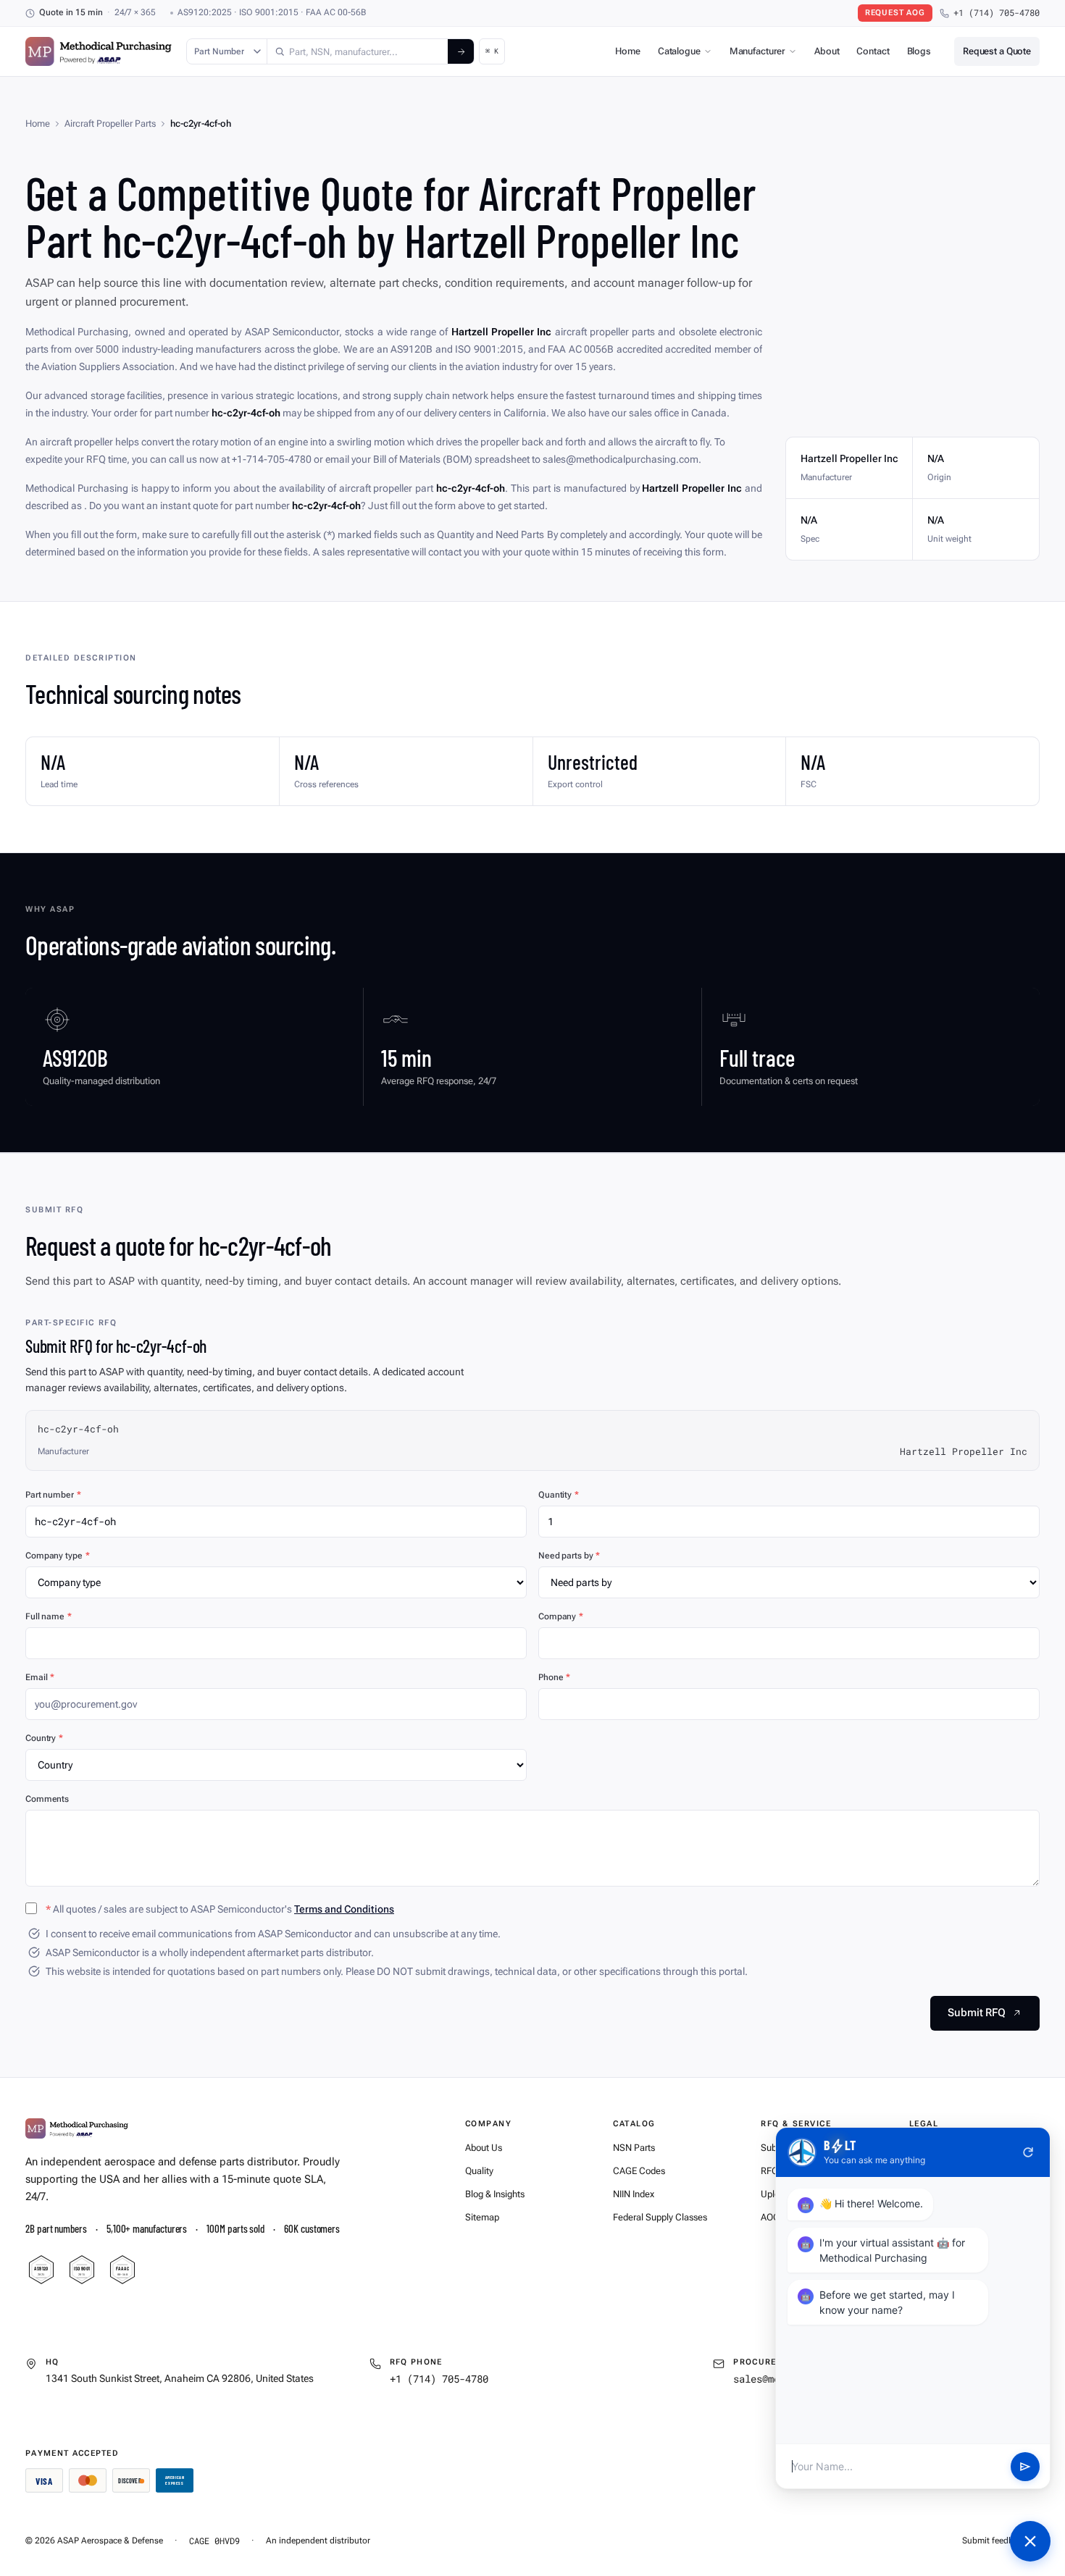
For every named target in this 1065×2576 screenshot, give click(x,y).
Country (44, 1738)
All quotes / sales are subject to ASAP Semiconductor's (220, 1909)
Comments (47, 1799)
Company (561, 1616)
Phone (554, 1677)
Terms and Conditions (344, 1909)
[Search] (461, 51)
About (827, 51)
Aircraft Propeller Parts (110, 123)
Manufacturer (757, 51)
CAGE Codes (639, 2171)
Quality (479, 2171)
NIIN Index (634, 2194)
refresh (1028, 2152)
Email (40, 1677)
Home (627, 51)
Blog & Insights (495, 2194)
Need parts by (569, 1556)
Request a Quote (997, 51)
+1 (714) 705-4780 (997, 13)
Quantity (559, 1495)
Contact (873, 51)
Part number (53, 1495)
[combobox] (358, 51)
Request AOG (895, 13)
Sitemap (482, 2217)
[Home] (77, 2128)
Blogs (919, 51)
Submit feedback (994, 2541)
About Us (484, 2148)
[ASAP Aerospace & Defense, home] (99, 51)
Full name (49, 1616)
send (1025, 2467)
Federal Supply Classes (660, 2217)
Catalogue (679, 51)
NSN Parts (634, 2148)
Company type (57, 1556)
